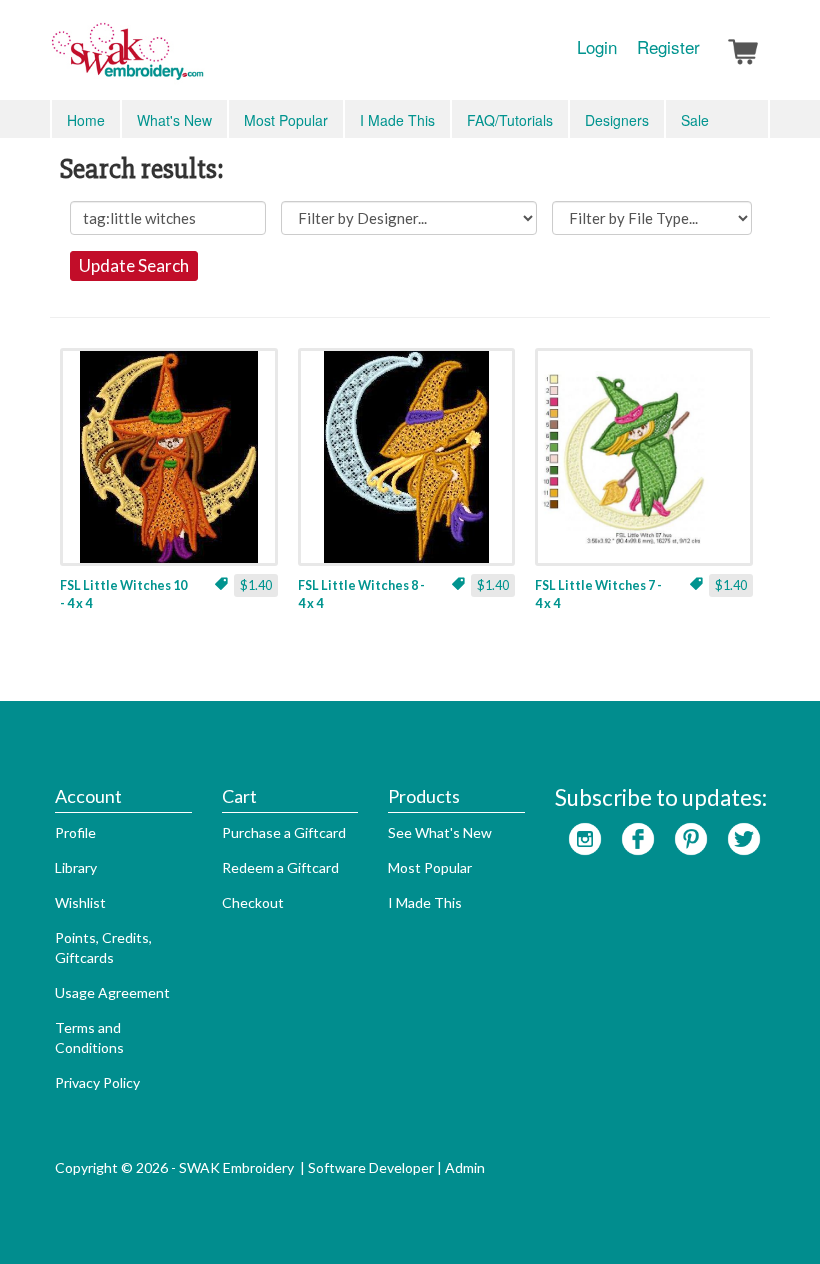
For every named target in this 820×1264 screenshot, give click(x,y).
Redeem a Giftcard (280, 867)
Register (668, 47)
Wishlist (80, 902)
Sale (695, 120)
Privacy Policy (97, 1082)
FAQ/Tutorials (510, 120)
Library (76, 867)
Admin (465, 1167)
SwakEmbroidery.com (200, 60)
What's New (174, 120)
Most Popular (286, 120)
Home (86, 120)
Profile (75, 832)
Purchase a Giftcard (284, 832)
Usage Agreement (112, 992)
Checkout (253, 902)
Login (597, 47)
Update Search (134, 265)
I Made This (397, 120)
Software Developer (371, 1167)
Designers (617, 120)
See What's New (440, 832)
